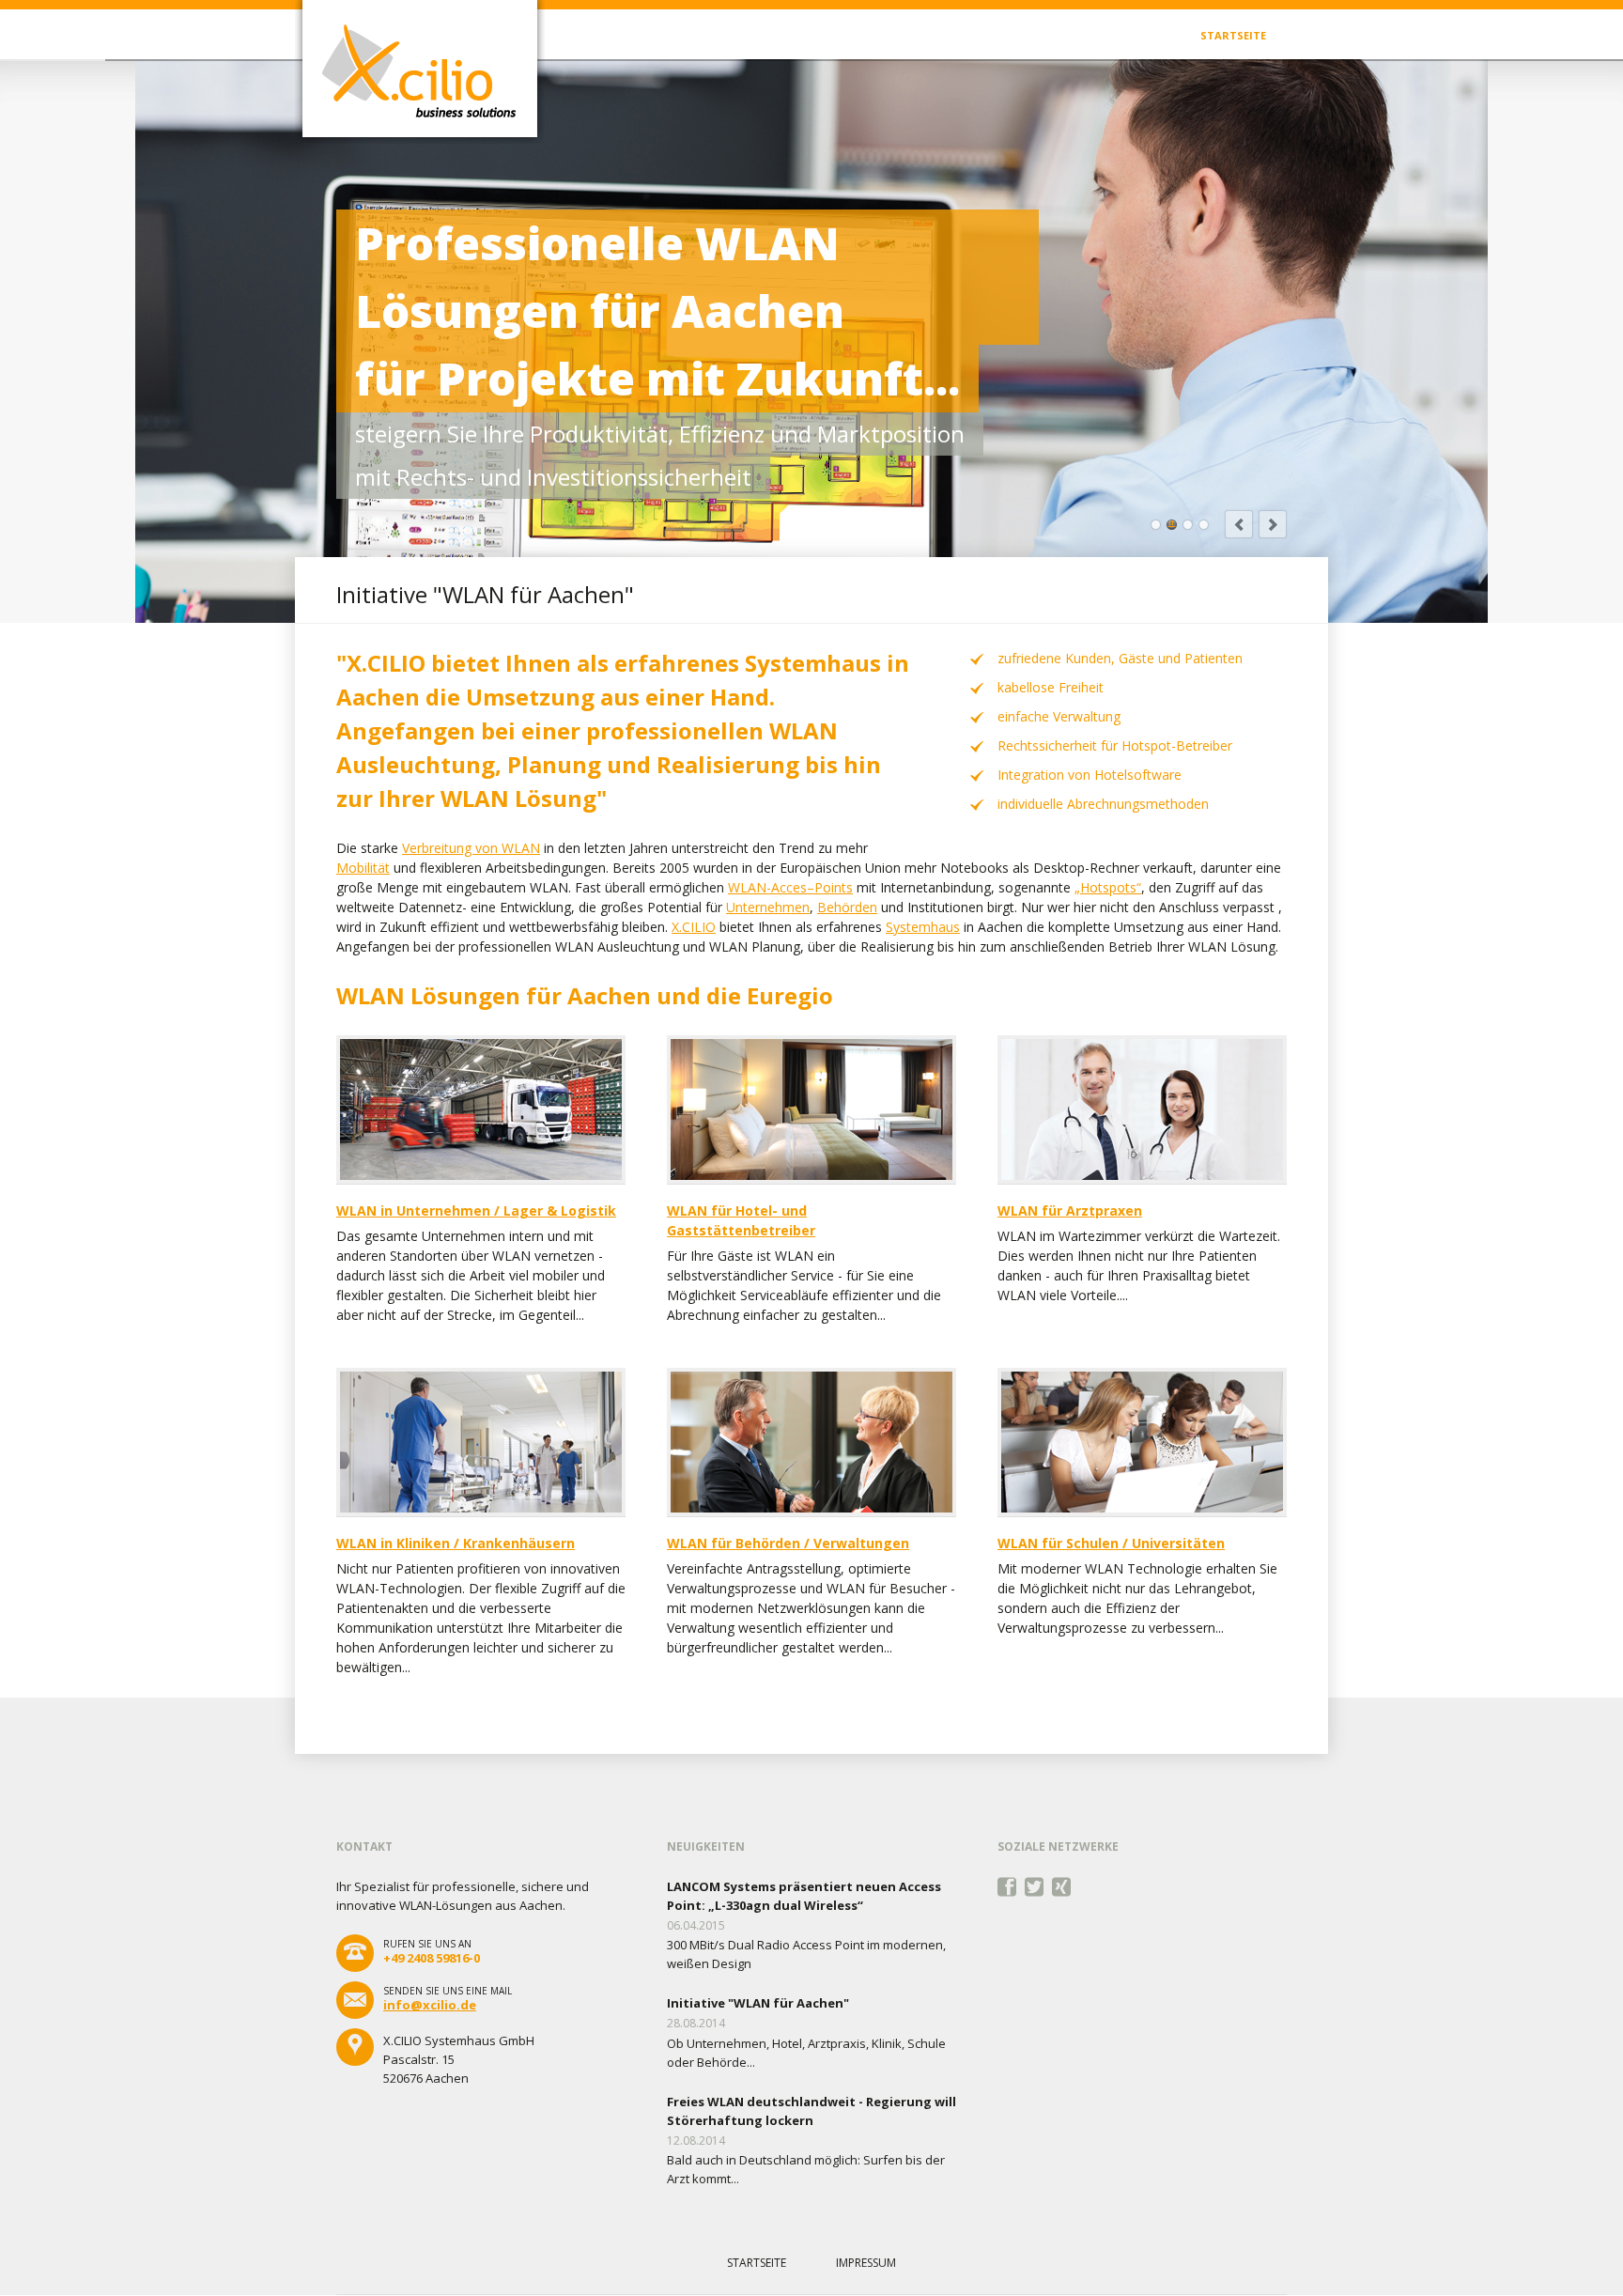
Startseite (1233, 35)
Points (834, 887)
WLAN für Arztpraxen (1070, 1210)
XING (1062, 1887)
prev (1239, 524)
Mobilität (363, 868)
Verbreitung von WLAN (471, 848)
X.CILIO (694, 927)
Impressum (866, 2263)
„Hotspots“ (1108, 887)
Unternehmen (768, 907)
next (1273, 524)
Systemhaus (923, 927)
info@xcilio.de (430, 2005)
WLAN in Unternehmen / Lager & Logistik (476, 1210)
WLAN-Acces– (771, 887)
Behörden (847, 907)
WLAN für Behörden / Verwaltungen (788, 1543)
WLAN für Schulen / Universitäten (1111, 1543)
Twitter (1035, 1887)
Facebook (1007, 1887)
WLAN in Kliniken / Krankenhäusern (456, 1543)
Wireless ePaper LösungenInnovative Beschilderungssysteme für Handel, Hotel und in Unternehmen (1156, 525)
